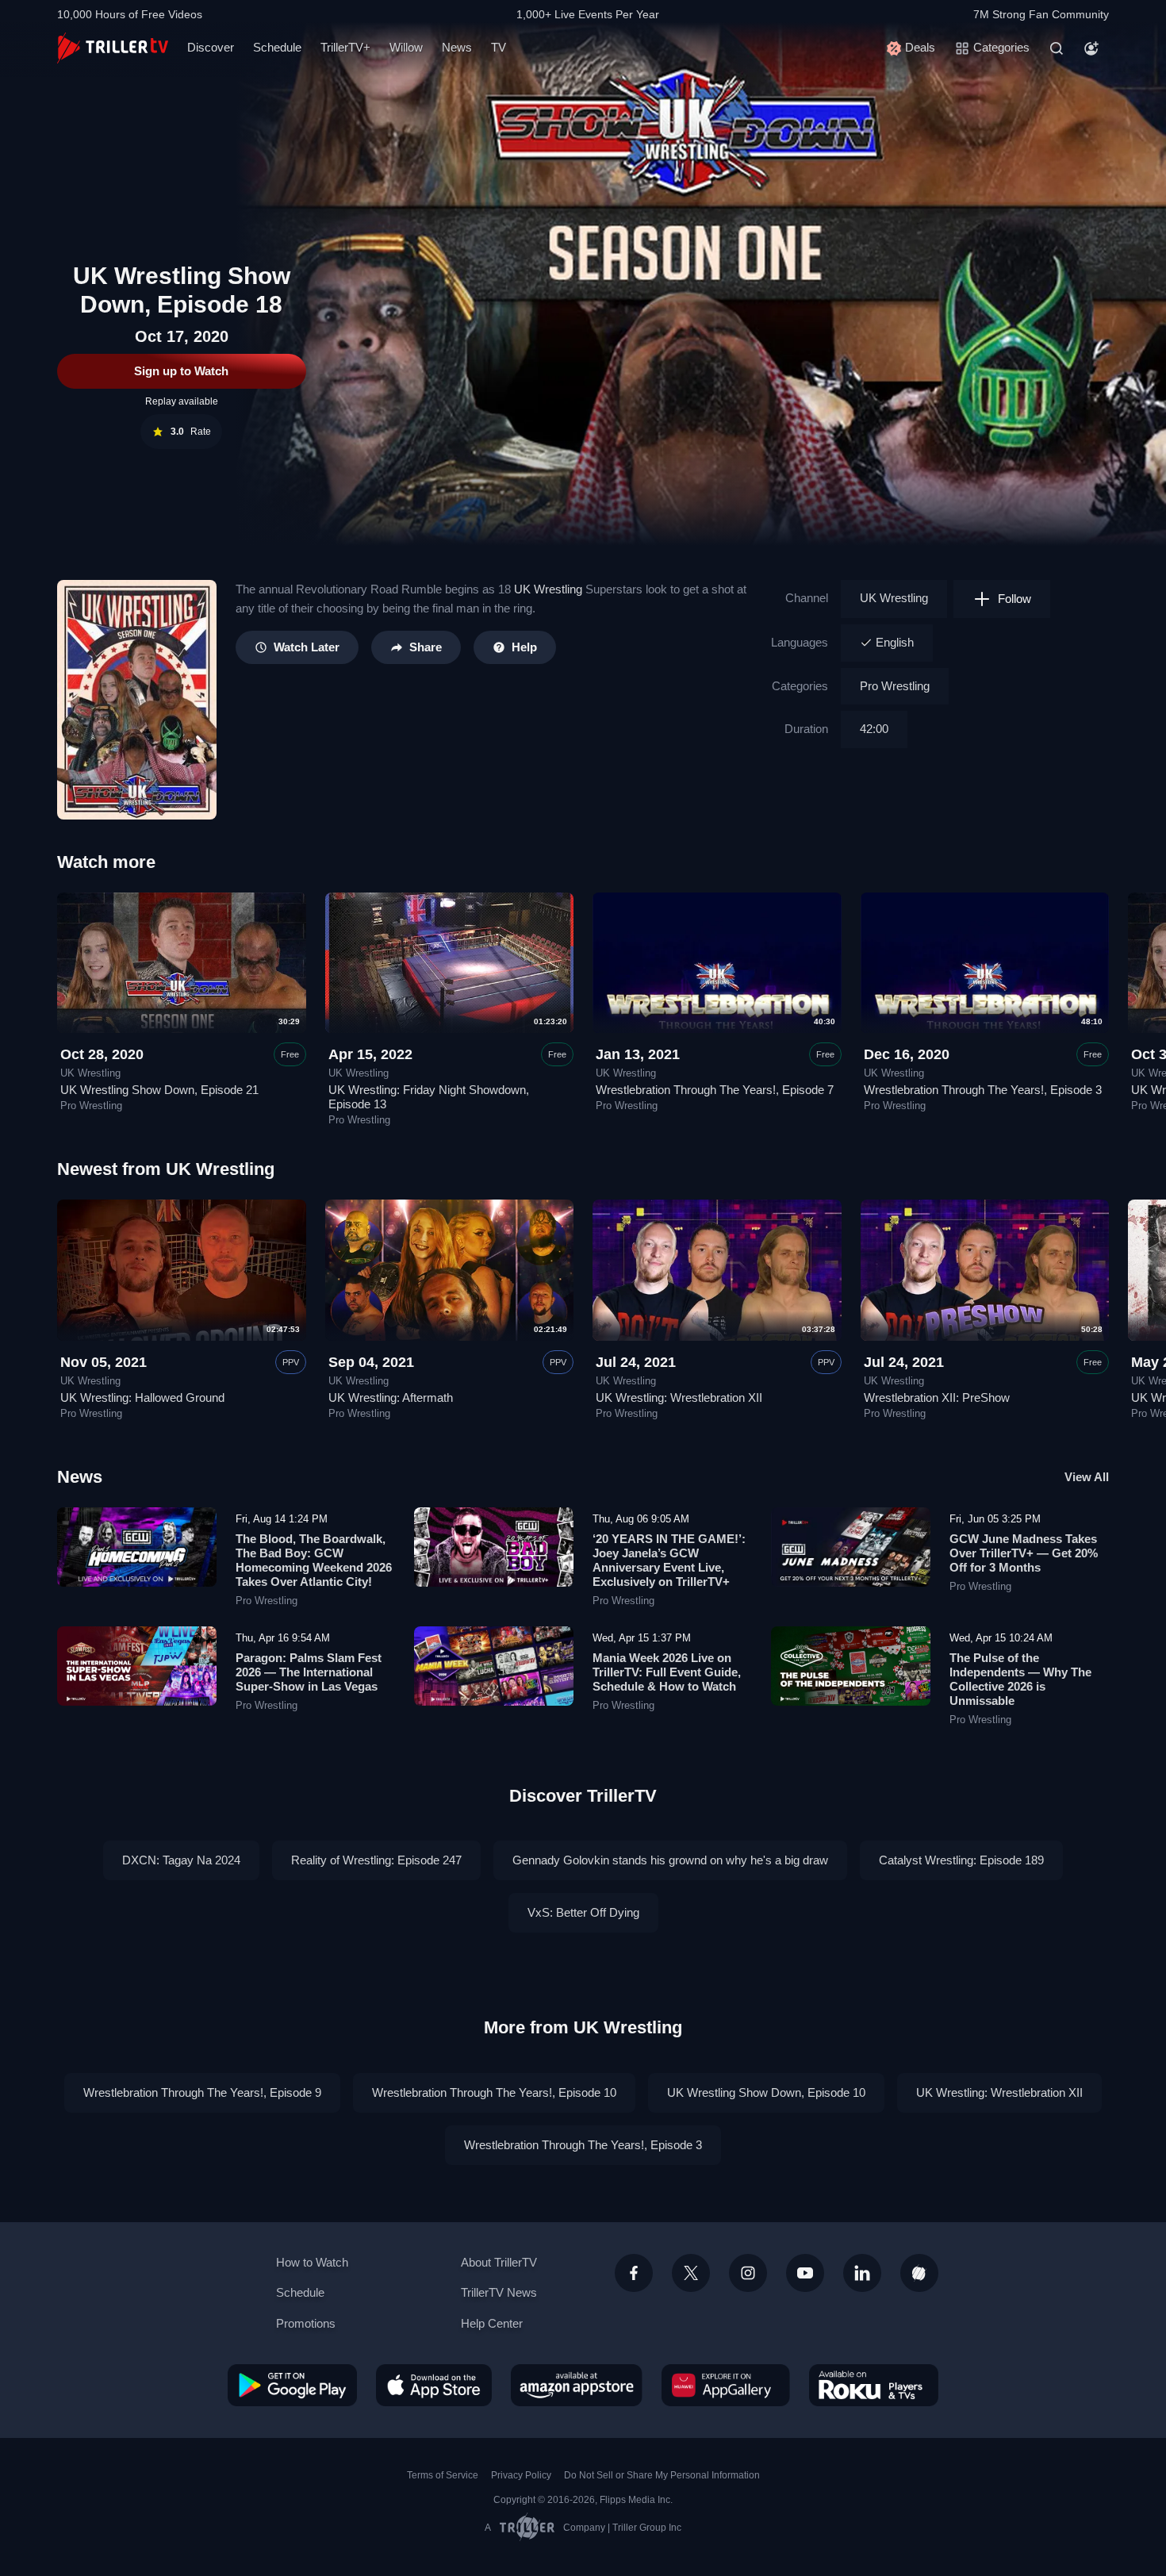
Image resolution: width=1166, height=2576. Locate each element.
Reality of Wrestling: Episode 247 (376, 1860)
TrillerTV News (499, 2292)
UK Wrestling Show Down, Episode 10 (766, 2092)
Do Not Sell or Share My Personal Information (662, 2475)
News (457, 47)
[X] (691, 2273)
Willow (406, 47)
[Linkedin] (862, 2273)
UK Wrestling (548, 589)
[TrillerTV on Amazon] (577, 2385)
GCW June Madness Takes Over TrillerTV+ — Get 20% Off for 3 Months (1024, 1553)
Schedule (277, 47)
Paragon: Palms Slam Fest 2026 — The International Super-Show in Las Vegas (309, 1672)
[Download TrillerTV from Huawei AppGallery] (726, 2385)
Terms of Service (443, 2475)
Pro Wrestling (895, 686)
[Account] (1091, 48)
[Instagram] (748, 2273)
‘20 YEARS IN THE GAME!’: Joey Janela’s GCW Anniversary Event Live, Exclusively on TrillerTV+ (669, 1560)
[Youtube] (805, 2273)
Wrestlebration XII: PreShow (937, 1397)
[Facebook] (634, 2273)
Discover (211, 47)
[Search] (1057, 48)
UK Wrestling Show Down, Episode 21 (159, 1090)
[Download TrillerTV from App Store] (434, 2385)
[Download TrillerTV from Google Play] (292, 2385)
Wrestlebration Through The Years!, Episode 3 (983, 1090)
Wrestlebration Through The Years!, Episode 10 (494, 2092)
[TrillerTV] (113, 48)
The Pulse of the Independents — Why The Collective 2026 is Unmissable (1020, 1679)
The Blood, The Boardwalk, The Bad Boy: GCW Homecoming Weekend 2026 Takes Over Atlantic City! (314, 1560)
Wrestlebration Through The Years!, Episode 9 (202, 2092)
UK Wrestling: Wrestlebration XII (679, 1397)
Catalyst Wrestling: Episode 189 (961, 1860)
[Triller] (919, 2273)
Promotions (306, 2323)
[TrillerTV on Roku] (874, 2385)
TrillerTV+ (345, 47)
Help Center (492, 2323)
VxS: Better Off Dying (583, 1912)
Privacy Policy (521, 2475)
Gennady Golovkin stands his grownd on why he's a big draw (670, 1860)
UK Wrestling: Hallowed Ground (142, 1397)
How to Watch (312, 2262)
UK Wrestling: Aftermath (391, 1397)
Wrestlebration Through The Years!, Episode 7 (715, 1090)
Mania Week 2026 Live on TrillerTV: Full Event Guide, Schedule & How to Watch (667, 1672)
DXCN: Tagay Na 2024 (181, 1860)
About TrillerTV (499, 2262)
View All (1087, 1477)
